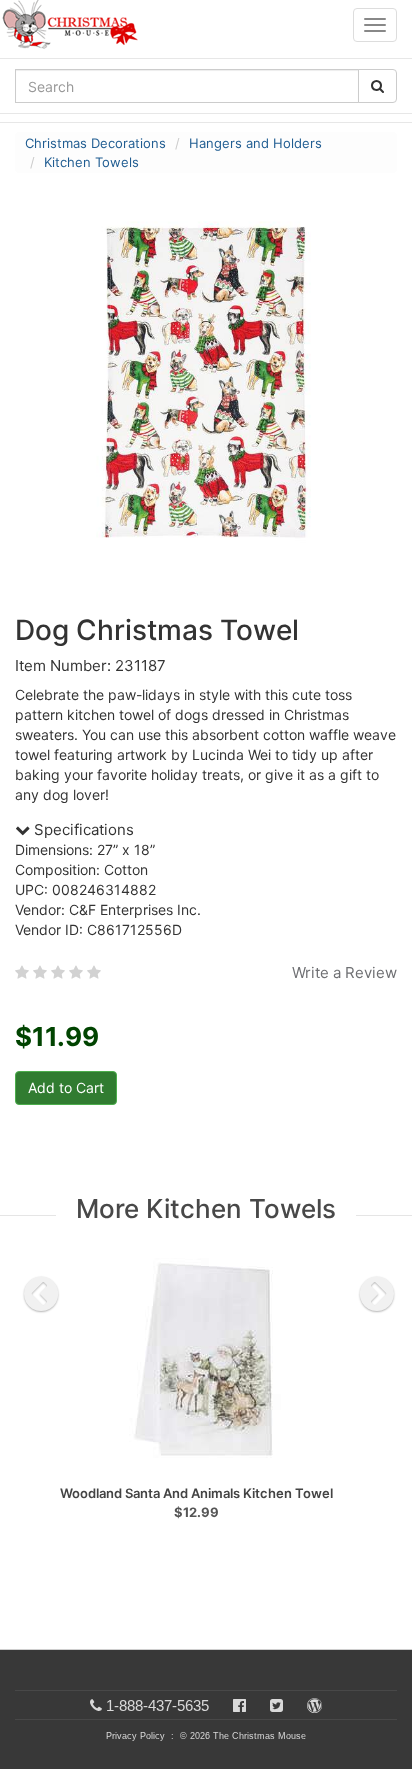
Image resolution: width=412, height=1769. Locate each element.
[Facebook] (239, 1705)
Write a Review (344, 972)
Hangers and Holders (255, 143)
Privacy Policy (135, 1736)
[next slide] (377, 1294)
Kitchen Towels (91, 162)
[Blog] (314, 1705)
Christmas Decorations (95, 143)
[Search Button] (377, 86)
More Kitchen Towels (206, 1208)
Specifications (82, 829)
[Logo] (76, 25)
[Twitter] (276, 1705)
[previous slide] (41, 1294)
